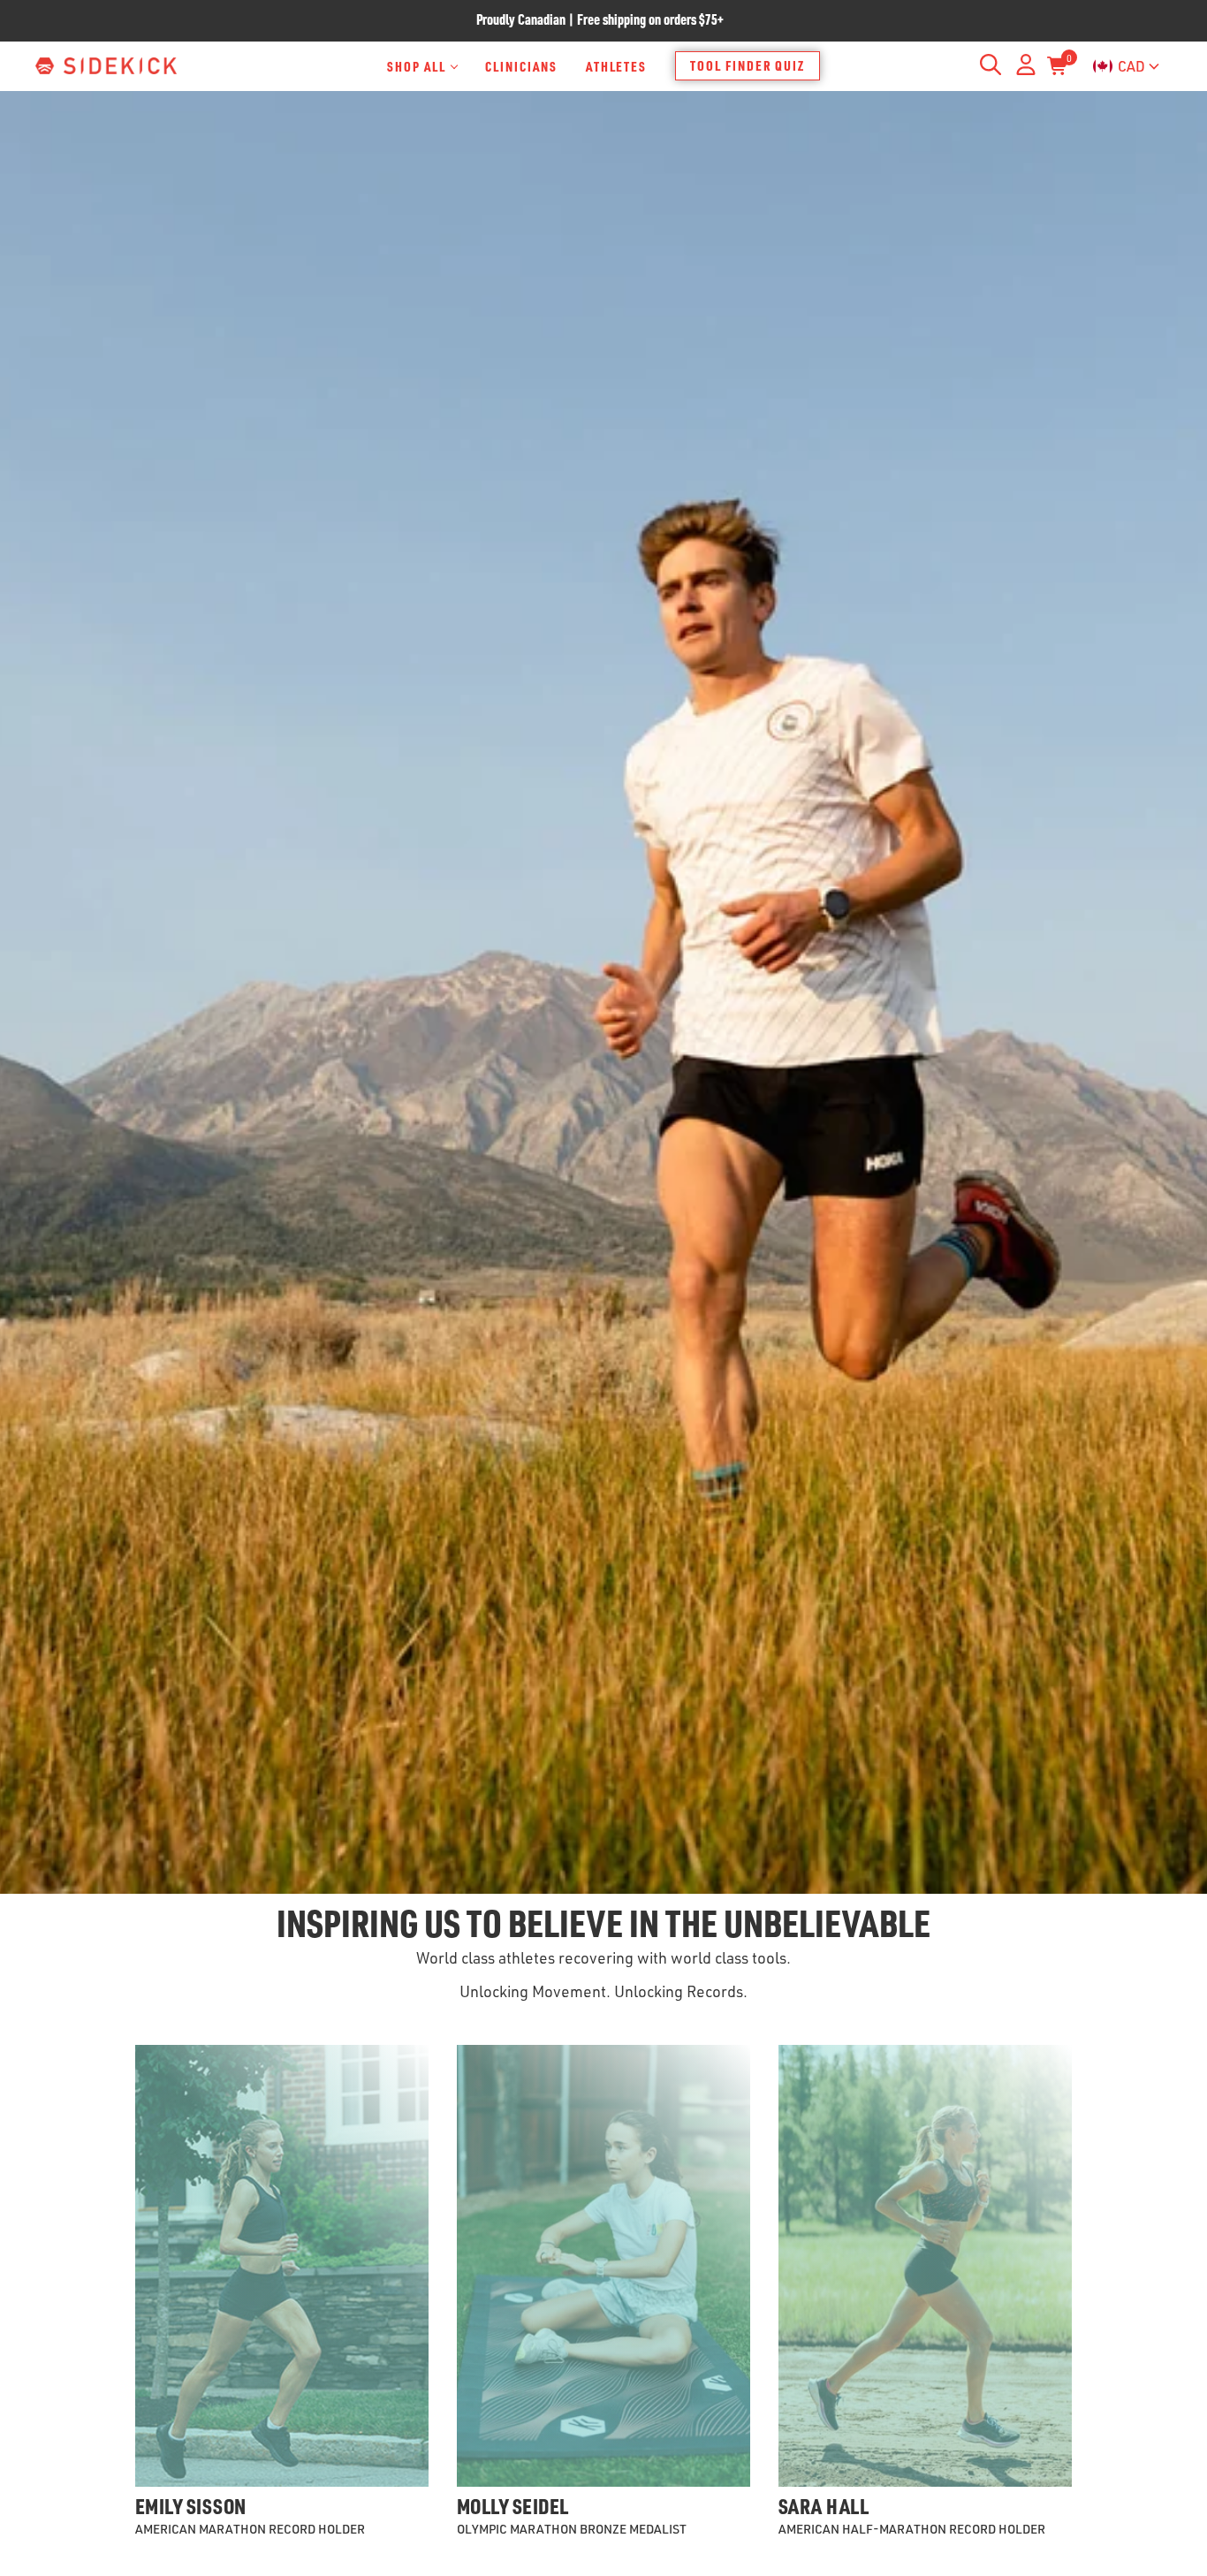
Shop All (417, 66)
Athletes (617, 66)
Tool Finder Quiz (748, 65)
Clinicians (521, 66)
